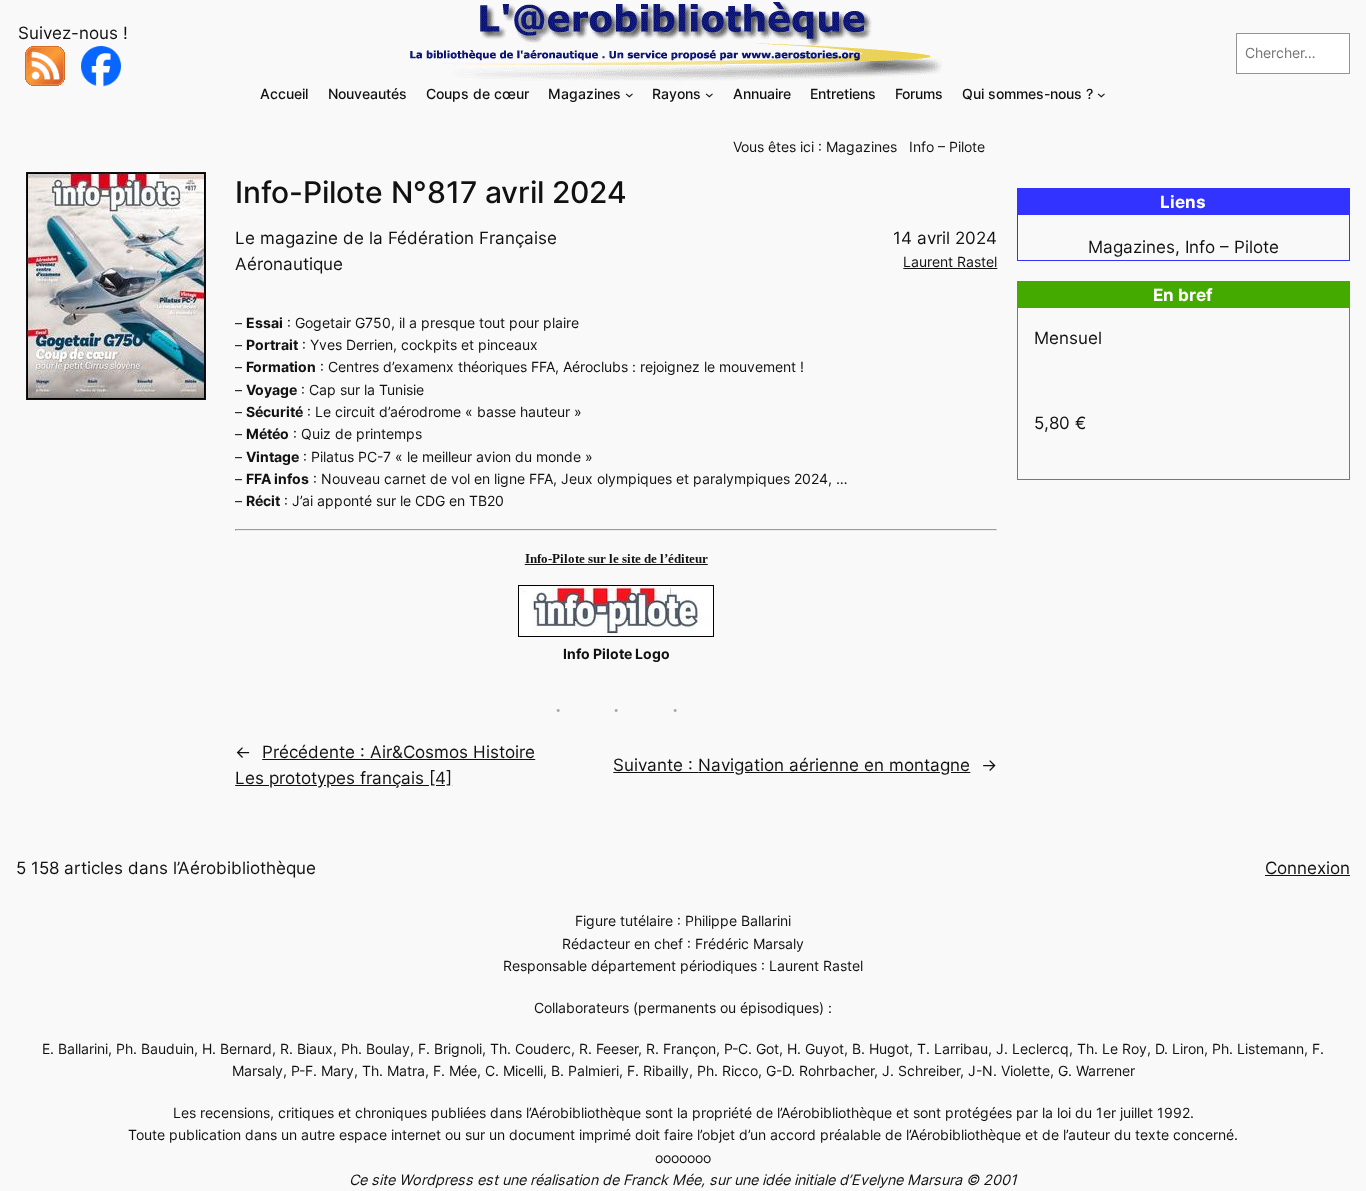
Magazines (861, 146)
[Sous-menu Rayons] (709, 94)
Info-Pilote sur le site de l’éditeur (616, 558)
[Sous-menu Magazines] (629, 94)
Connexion (1307, 868)
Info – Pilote (947, 146)
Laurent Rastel (950, 261)
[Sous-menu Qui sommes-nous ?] (1101, 94)
